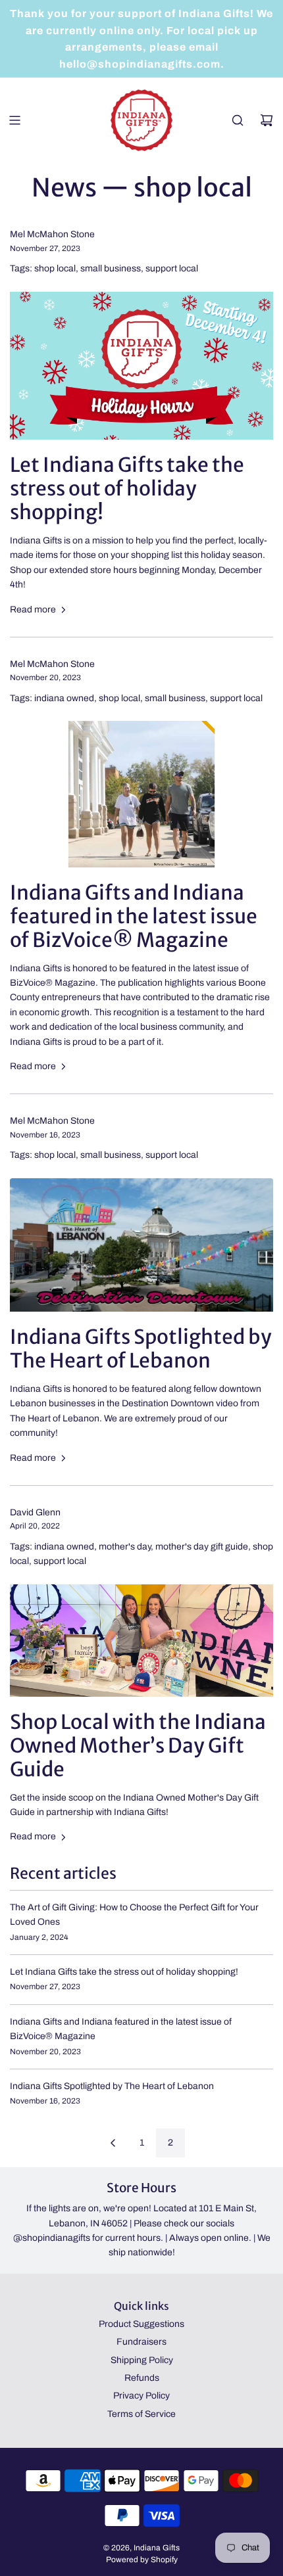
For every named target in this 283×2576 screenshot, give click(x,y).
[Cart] (267, 120)
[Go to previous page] (113, 2143)
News (64, 188)
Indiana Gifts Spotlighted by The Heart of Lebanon (141, 1348)
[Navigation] (14, 120)
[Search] (238, 120)
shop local (55, 268)
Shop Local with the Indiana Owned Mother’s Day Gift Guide (138, 1745)
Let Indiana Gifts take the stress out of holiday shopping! (127, 488)
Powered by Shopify (142, 2560)
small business (111, 268)
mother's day (125, 1547)
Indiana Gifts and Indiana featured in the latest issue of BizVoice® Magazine (134, 916)
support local (172, 268)
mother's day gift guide (202, 1547)
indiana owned (64, 698)
